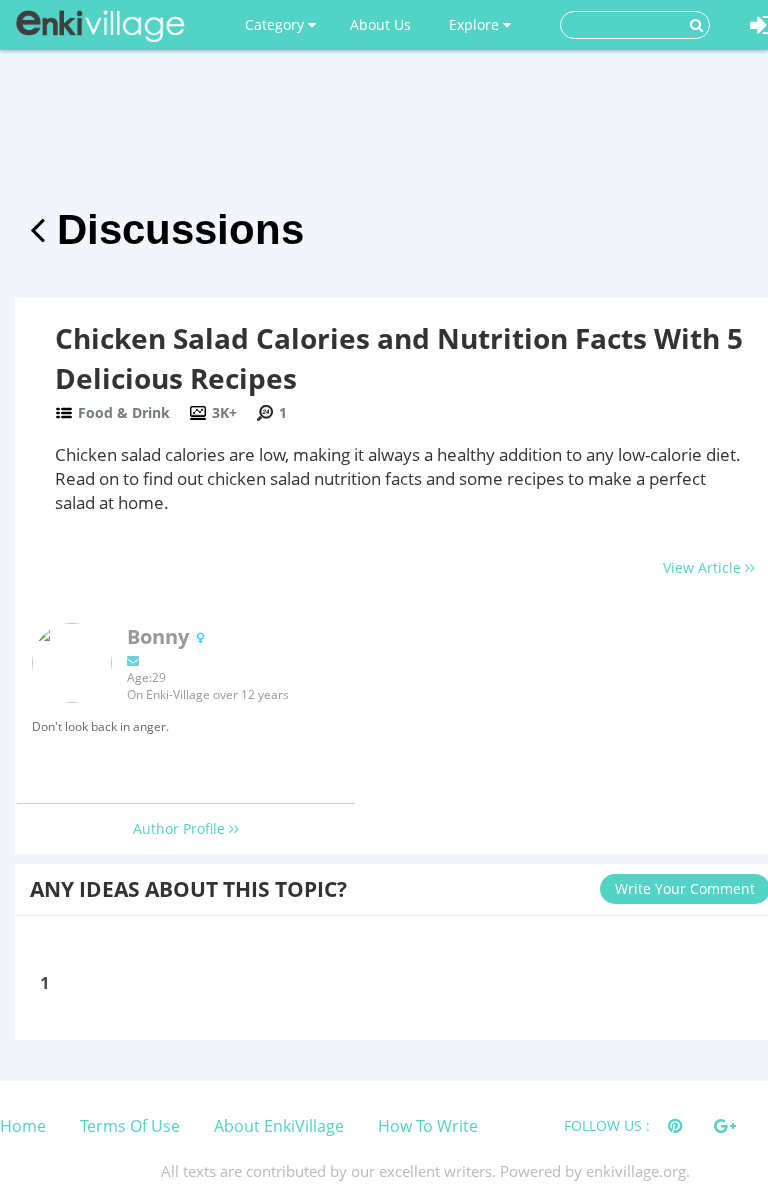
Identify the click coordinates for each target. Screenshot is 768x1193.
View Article (704, 567)
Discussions (174, 229)
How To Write (428, 1126)
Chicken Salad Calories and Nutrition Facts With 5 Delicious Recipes (399, 358)
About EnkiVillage (279, 1126)
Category (276, 24)
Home (23, 1126)
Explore (476, 24)
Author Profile (181, 828)
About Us (380, 24)
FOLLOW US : (607, 1125)
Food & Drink (124, 412)
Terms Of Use (130, 1126)
